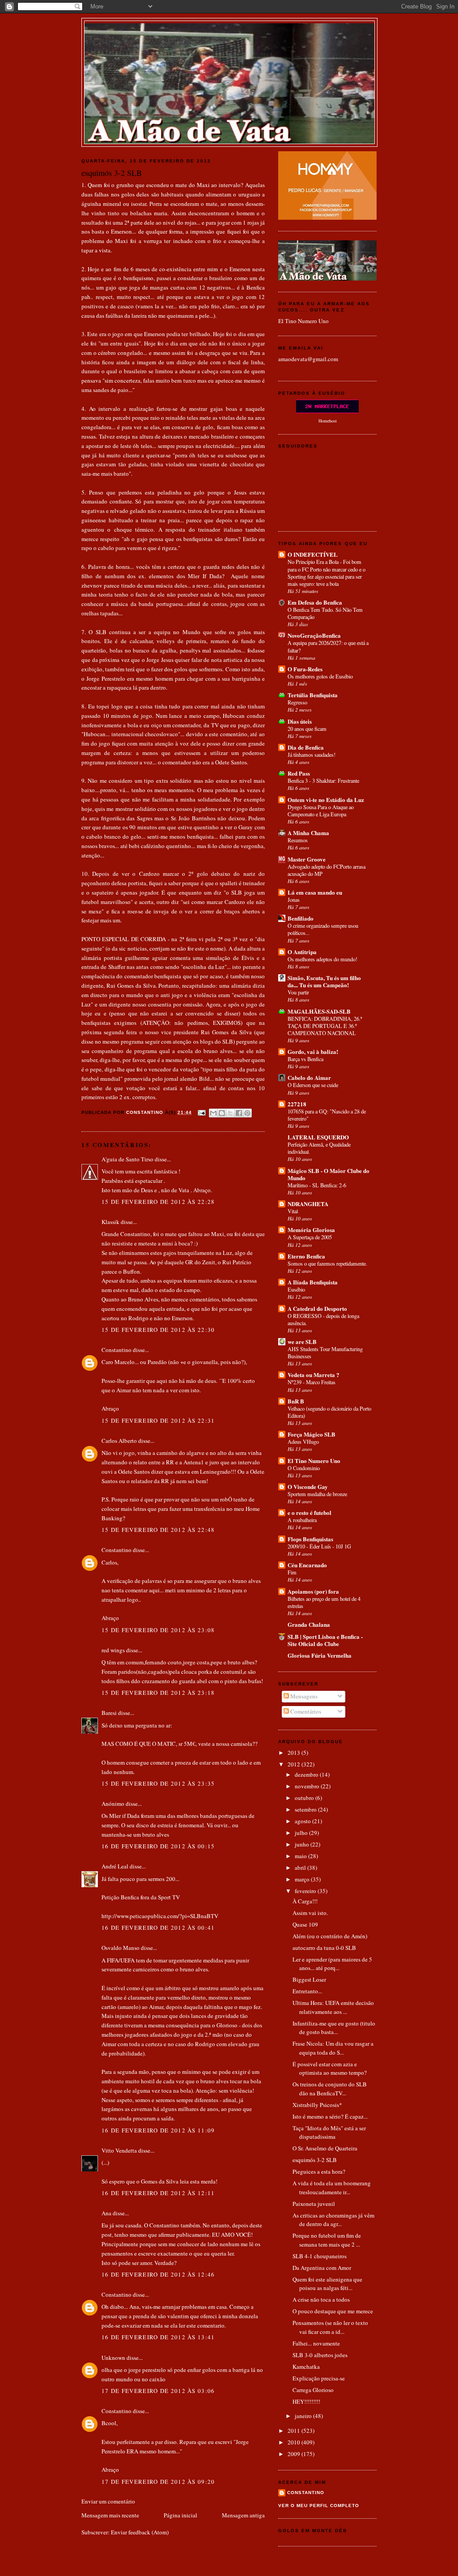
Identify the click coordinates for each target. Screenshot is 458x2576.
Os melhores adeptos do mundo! (322, 959)
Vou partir (298, 992)
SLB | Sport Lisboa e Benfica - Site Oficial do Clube (325, 1640)
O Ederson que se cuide (313, 1085)
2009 (295, 2454)
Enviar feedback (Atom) (140, 2532)
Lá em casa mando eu (315, 892)
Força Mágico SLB (312, 1434)
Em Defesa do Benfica (315, 602)
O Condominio (304, 1468)
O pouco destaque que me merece (333, 2311)
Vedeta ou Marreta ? (314, 1375)
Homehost (328, 421)
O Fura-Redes (305, 669)
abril (301, 1868)
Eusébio (296, 1289)
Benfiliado (301, 918)
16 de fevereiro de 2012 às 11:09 (158, 2130)
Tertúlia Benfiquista (313, 695)
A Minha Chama (308, 833)
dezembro (307, 1774)
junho (303, 1844)
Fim (292, 1572)
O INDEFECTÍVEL (313, 554)
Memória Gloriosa (311, 1230)
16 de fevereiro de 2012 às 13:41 (158, 2337)
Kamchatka (306, 2367)
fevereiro (306, 1891)
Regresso (297, 702)
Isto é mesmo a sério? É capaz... (330, 2116)
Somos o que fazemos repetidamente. (327, 1263)
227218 (297, 1104)
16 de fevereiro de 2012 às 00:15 (158, 1846)
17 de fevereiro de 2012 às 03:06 (158, 2391)
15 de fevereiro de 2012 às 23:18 (158, 1693)
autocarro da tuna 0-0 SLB (324, 1948)
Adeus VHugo (303, 1442)
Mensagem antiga (243, 2515)
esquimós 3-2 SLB (315, 2160)
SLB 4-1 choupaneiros (320, 2256)
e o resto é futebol (310, 1512)
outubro (305, 1798)
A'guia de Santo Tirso (127, 1159)
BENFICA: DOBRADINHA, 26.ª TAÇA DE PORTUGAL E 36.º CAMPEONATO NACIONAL (325, 1026)
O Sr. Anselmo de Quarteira (325, 2148)
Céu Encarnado (307, 1565)
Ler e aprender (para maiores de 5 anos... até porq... (332, 1964)
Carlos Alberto (119, 1441)
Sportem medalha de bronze (317, 1494)
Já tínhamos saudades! (312, 755)
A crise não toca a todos (321, 2299)
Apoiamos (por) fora (313, 1591)
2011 (295, 2431)
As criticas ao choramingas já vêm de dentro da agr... (333, 2220)
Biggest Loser (309, 1979)
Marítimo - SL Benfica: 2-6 (317, 1185)
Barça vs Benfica (305, 1059)
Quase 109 (305, 1924)
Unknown (113, 2358)
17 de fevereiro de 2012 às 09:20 (158, 2482)
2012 (295, 1764)
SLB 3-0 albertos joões (320, 2355)
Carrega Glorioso (313, 2390)
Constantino (117, 1350)
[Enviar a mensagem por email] (213, 1113)
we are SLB (302, 1341)
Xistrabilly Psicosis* (317, 2105)
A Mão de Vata (229, 32)
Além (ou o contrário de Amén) (330, 1936)
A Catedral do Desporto (317, 1308)
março (303, 1879)
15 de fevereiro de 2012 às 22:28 (158, 1202)
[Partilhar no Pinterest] (247, 1113)
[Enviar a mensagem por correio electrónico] (201, 1112)
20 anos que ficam (307, 729)
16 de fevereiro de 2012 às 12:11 (158, 2193)
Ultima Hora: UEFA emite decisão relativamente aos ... (333, 2007)
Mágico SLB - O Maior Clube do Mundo (329, 1174)
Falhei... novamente (316, 2343)
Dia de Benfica (306, 747)
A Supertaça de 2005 (310, 1237)
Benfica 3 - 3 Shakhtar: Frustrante (323, 780)
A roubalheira (302, 1520)
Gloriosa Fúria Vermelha (320, 1655)
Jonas (294, 900)
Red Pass (299, 773)
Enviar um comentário (108, 2501)
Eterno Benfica (306, 1256)
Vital (293, 1211)
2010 (295, 2442)
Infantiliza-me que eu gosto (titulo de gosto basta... (334, 2028)
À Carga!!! (305, 1901)
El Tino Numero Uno (303, 321)
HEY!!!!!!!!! (306, 2401)
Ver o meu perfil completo (319, 2506)
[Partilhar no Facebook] (239, 1113)
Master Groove (307, 859)
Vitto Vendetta (119, 2150)
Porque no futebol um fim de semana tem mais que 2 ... (327, 2240)
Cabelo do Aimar (309, 1077)
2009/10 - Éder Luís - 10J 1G (319, 1546)
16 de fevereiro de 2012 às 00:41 (158, 1928)
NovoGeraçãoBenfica (314, 635)
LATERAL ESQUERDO (318, 1137)
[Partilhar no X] (230, 1113)
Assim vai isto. (310, 1913)
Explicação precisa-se (319, 2378)
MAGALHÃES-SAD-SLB (319, 1011)
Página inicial (180, 2515)
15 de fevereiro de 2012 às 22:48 (158, 1530)
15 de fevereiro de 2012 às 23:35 (158, 1783)
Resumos (298, 840)
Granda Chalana (309, 1624)
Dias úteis (300, 721)
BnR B (296, 1401)
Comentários (305, 1711)
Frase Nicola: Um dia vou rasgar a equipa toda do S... (333, 2048)
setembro (306, 1809)
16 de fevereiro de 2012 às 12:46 (158, 2274)
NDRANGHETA (308, 1204)
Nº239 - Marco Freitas (312, 1382)
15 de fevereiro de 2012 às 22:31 (158, 1420)
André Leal (115, 1866)
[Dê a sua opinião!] (222, 1113)
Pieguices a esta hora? (319, 2171)
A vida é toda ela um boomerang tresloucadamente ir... (332, 2188)
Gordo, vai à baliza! (313, 1051)
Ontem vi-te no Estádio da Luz (326, 800)
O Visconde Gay (308, 1486)
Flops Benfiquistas (310, 1539)
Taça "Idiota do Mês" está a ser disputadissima (329, 2132)
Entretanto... (307, 1991)
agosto (303, 1821)
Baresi (109, 1713)
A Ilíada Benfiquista (313, 1282)
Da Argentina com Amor (322, 2268)
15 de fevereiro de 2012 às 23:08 (158, 1630)
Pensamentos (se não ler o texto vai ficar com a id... (330, 2327)
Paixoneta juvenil (314, 2204)
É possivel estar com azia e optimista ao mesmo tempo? (330, 2068)
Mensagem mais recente (110, 2515)
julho (302, 1833)
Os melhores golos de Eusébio (320, 676)
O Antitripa (302, 952)
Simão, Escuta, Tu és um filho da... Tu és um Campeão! (324, 981)
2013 (295, 1753)
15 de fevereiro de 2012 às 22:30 (158, 1330)
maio (301, 1856)
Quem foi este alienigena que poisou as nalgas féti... (327, 2284)
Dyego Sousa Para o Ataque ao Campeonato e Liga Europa (321, 810)
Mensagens (303, 1696)
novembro (308, 1786)
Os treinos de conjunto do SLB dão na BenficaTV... (330, 2089)
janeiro (304, 2416)
